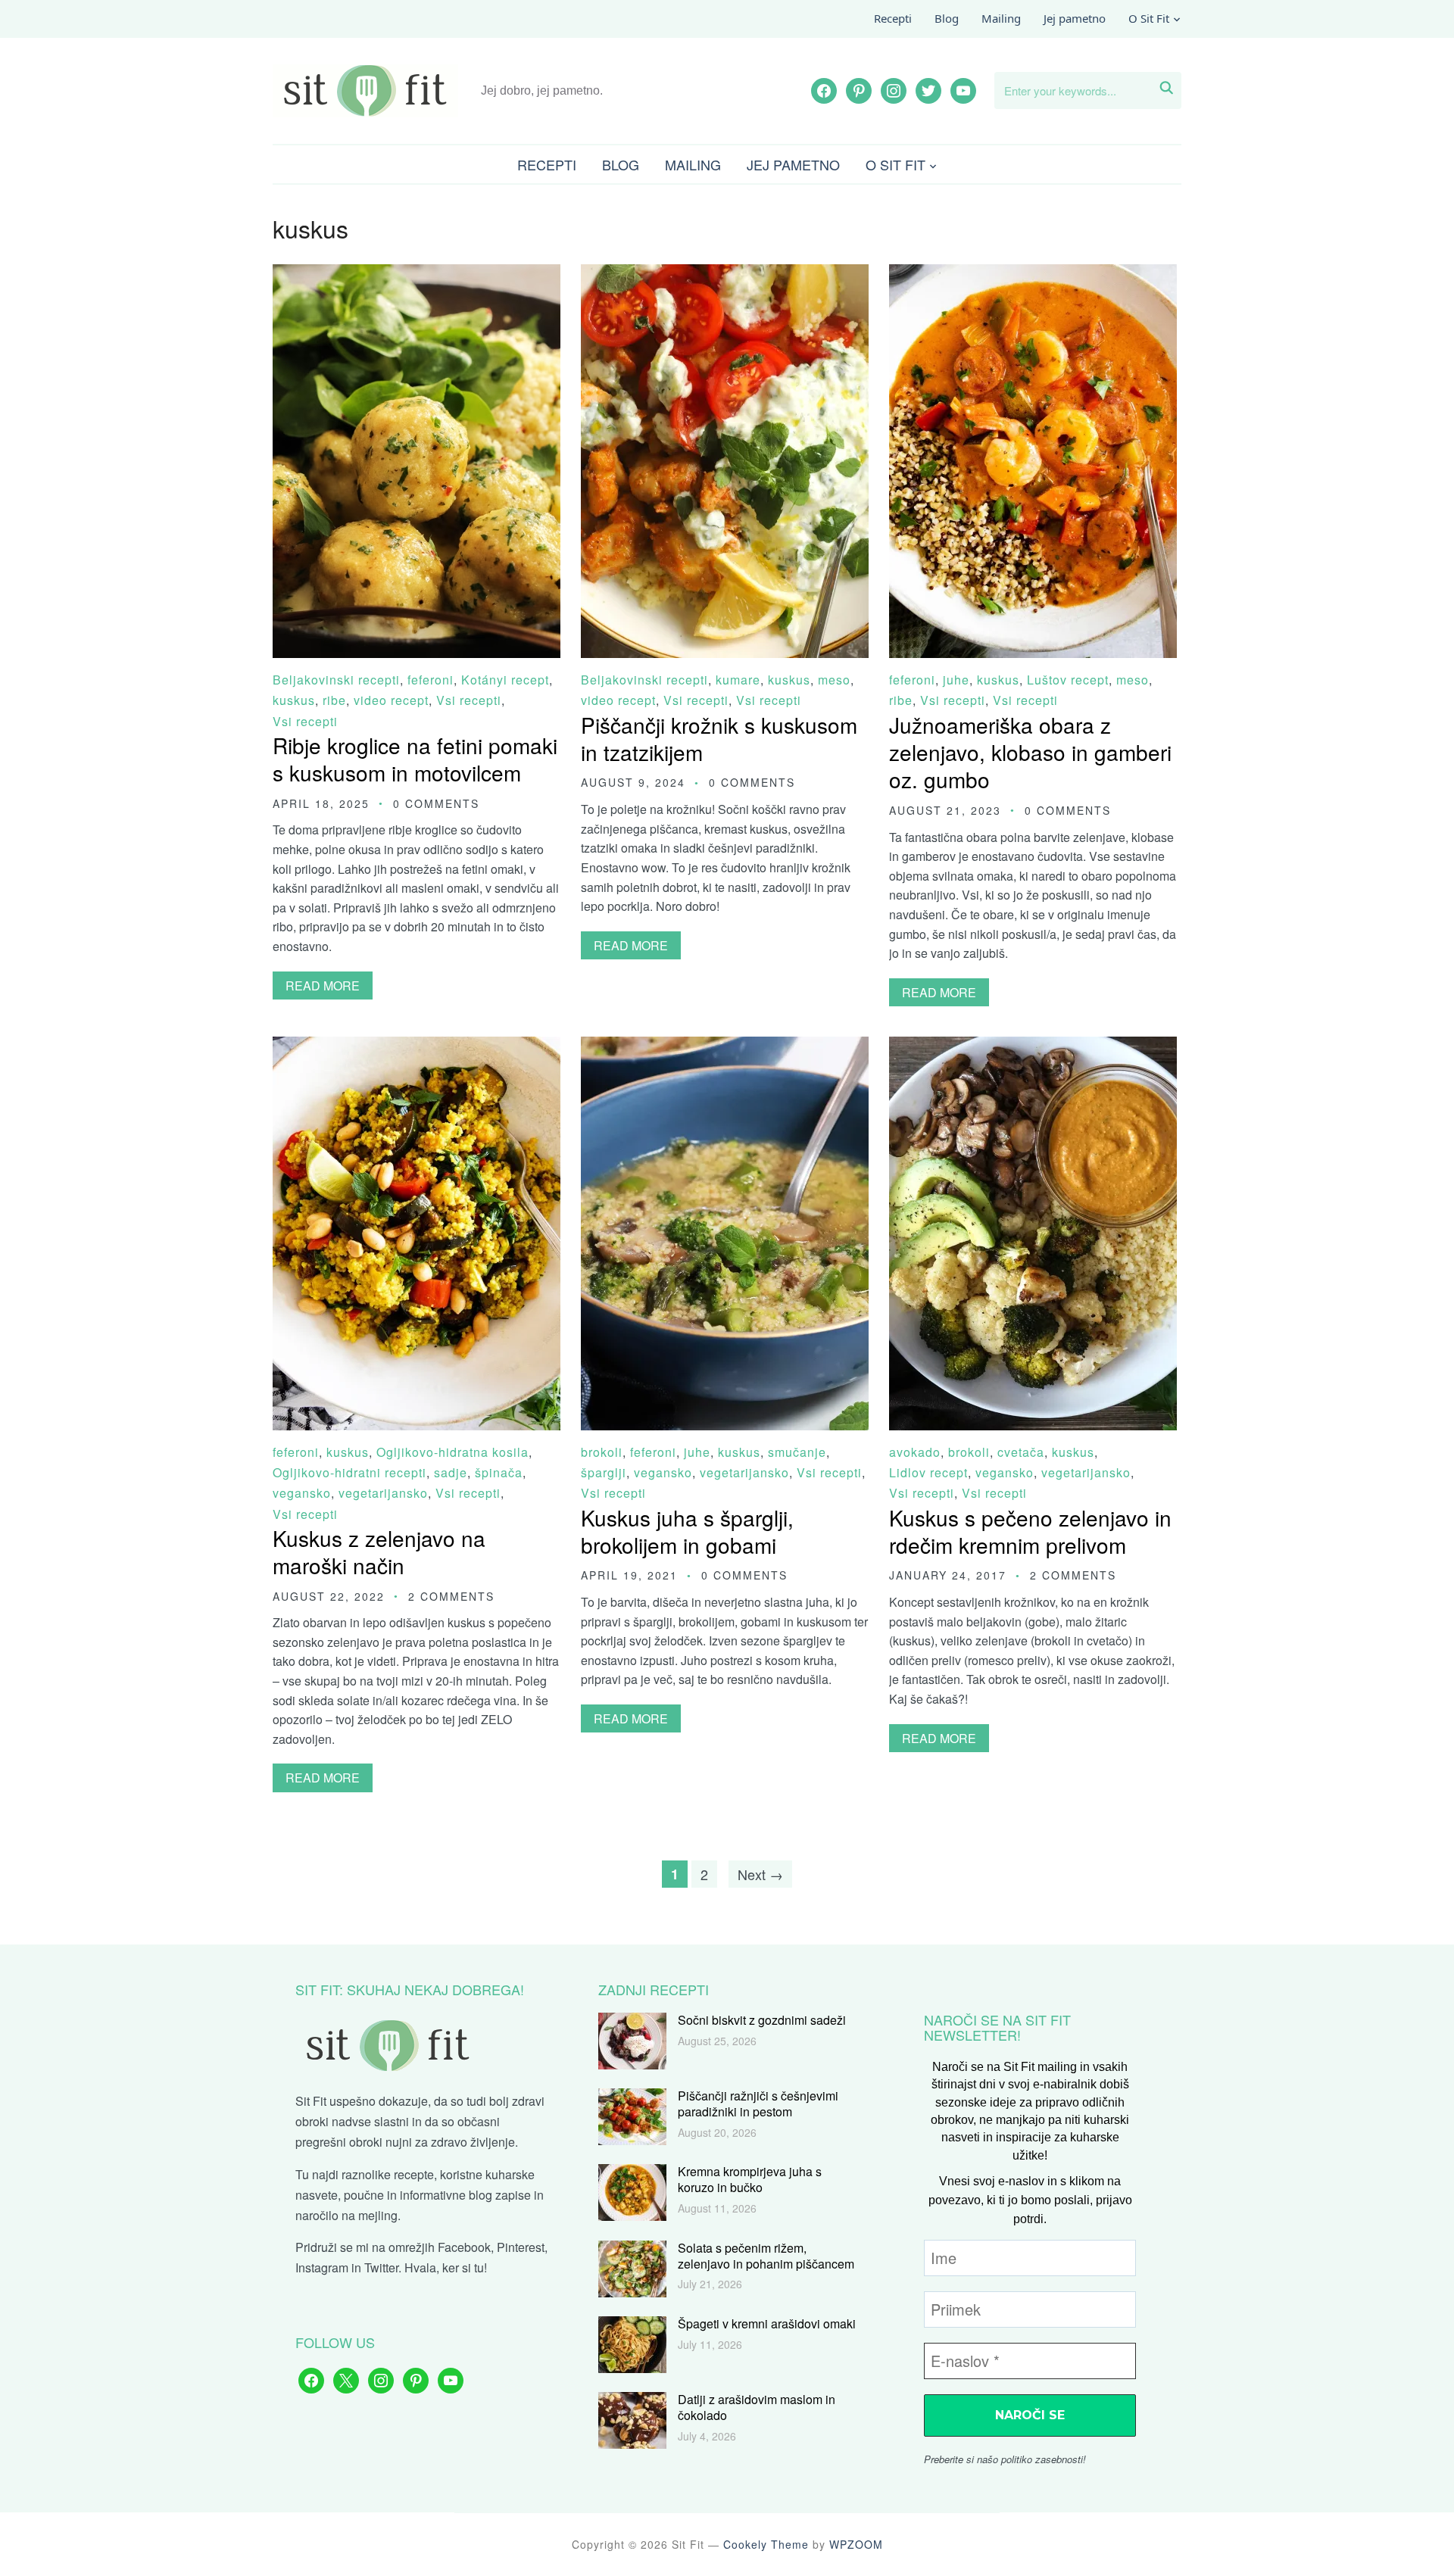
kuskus (294, 700)
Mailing (1001, 18)
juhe (956, 680)
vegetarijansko (383, 1493)
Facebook (464, 2247)
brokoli (602, 1452)
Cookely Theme (766, 2544)
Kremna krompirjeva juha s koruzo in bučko (750, 2179)
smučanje (797, 1452)
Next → (760, 1874)
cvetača (1021, 1452)
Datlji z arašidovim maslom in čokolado (757, 2407)
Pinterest (521, 2247)
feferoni (431, 680)
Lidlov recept (928, 1472)
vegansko (302, 1493)
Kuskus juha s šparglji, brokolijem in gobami (687, 1531)
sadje (451, 1472)
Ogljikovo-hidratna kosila (452, 1452)
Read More (323, 985)
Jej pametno (1075, 18)
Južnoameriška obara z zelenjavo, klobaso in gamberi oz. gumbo (1030, 752)
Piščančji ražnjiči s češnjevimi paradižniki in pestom (758, 2104)
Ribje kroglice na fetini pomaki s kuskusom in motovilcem (415, 759)
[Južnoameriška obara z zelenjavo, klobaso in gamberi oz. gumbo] (1033, 274)
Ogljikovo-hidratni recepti (349, 1472)
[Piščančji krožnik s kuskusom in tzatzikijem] (725, 274)
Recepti (893, 18)
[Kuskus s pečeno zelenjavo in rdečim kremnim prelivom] (1033, 1047)
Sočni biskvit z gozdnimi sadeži (762, 2020)
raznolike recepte (388, 2174)
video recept (391, 700)
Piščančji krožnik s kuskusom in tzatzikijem (719, 738)
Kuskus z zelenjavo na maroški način (379, 1552)
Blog (947, 18)
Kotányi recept (505, 680)
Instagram (322, 2267)
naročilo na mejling (346, 2215)
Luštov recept (1068, 680)
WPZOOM (856, 2544)
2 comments (451, 1596)
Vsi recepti (469, 700)
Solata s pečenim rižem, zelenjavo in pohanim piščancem (766, 2256)
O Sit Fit (1149, 18)
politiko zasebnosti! (1044, 2459)
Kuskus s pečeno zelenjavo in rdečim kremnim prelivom (1030, 1531)
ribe (334, 700)
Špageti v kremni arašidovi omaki (767, 2323)
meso (834, 680)
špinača (499, 1472)
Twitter (381, 2267)
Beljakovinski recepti (336, 680)
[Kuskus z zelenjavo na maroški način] (417, 1047)
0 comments (436, 803)
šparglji (604, 1472)
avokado (915, 1452)
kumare (738, 680)
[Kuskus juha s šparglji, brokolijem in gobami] (725, 1047)
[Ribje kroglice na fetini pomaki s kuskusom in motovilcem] (417, 274)
